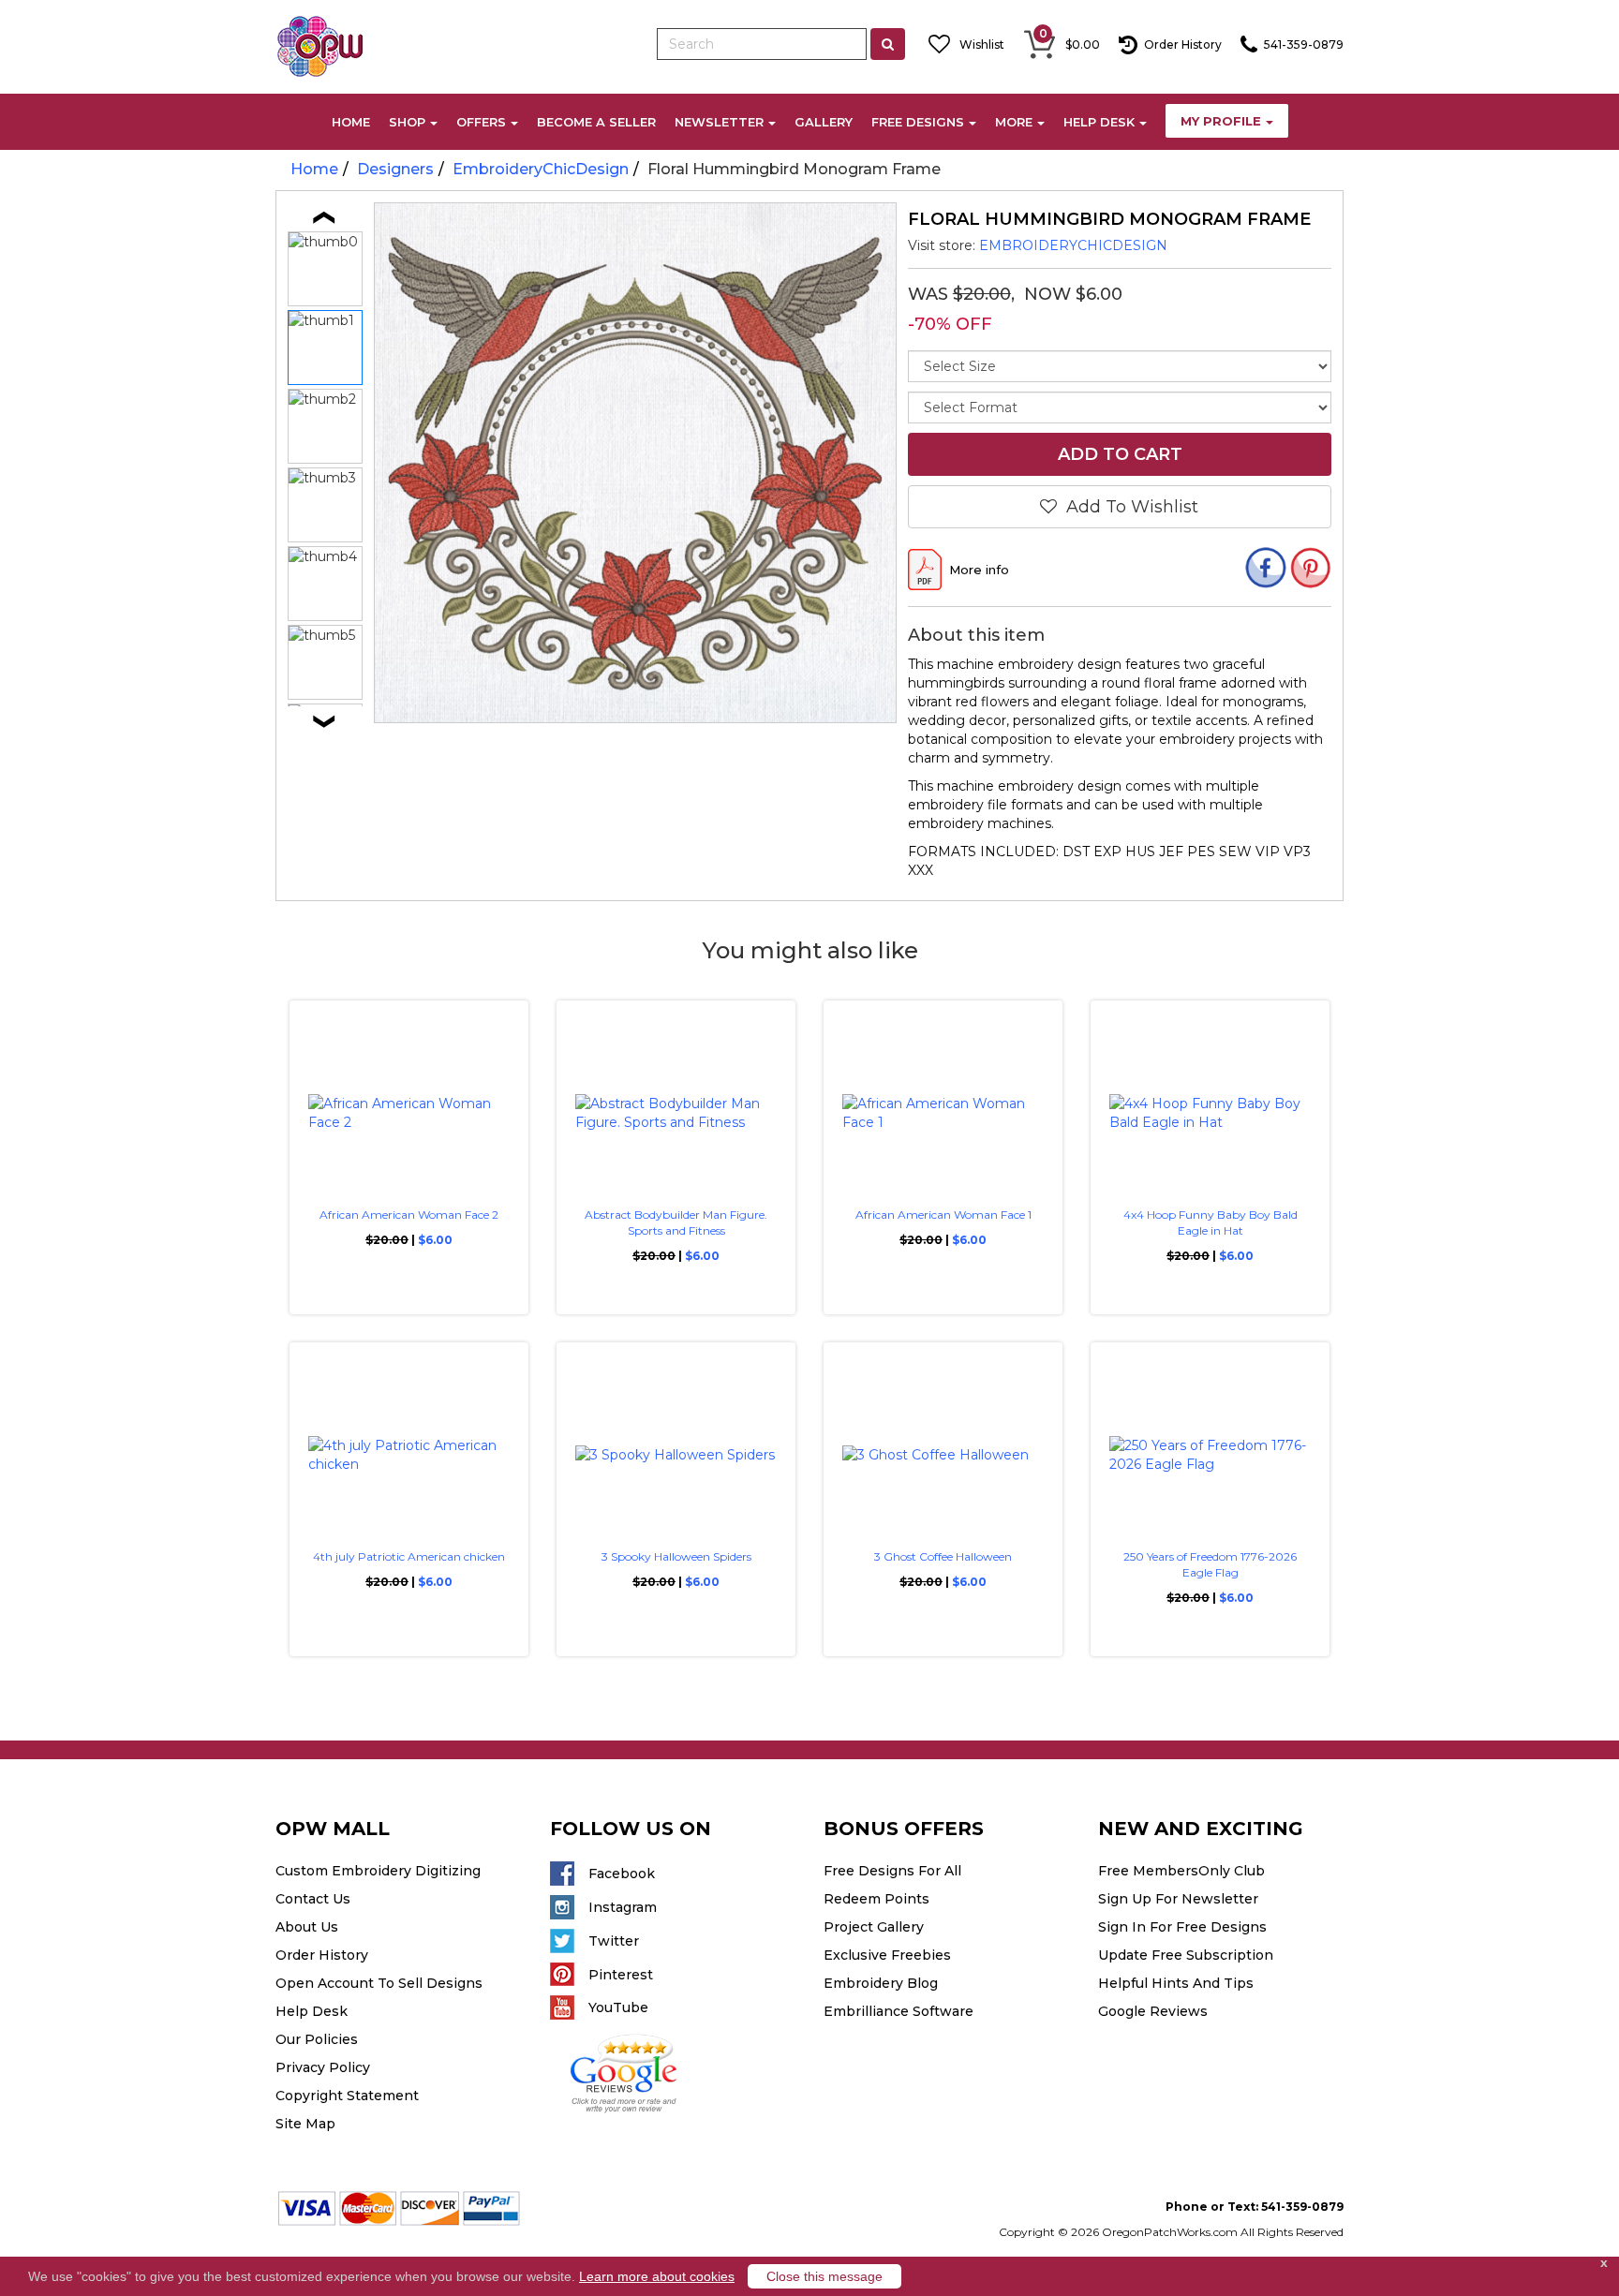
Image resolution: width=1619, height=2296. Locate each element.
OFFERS (481, 122)
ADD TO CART (1119, 454)
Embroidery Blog (881, 1983)
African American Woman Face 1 (943, 1215)
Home (314, 169)
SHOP (407, 122)
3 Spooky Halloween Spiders (676, 1556)
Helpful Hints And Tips (1176, 1983)
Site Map (305, 2124)
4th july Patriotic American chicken (409, 1556)
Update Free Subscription (1186, 1955)
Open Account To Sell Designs (379, 1983)
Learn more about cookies (657, 2276)
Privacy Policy (323, 2067)
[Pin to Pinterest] (1311, 570)
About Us (307, 1927)
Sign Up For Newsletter (1178, 1899)
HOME (351, 122)
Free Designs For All (892, 1871)
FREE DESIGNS (918, 122)
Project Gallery (874, 1927)
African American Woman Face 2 (409, 1215)
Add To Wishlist (1128, 507)
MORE (1014, 122)
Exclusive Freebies (887, 1955)
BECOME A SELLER (596, 122)
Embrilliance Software (899, 2011)
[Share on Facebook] (1266, 570)
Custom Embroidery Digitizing (378, 1871)
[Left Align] (888, 44)
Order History (322, 1955)
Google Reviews (1153, 2011)
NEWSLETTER (719, 122)
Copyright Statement (347, 2096)
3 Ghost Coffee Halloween (943, 1556)
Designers (395, 169)
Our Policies (317, 2039)
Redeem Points (876, 1899)
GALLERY (824, 122)
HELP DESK (1099, 122)
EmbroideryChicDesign (541, 169)
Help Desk (312, 2011)
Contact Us (313, 1899)
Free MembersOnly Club (1181, 1871)
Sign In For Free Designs (1182, 1927)
